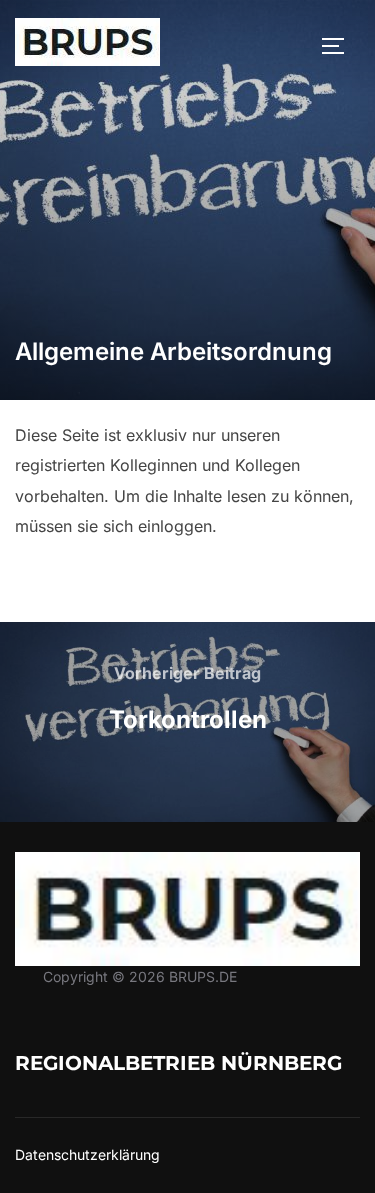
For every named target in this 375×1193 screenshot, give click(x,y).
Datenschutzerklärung (87, 1154)
